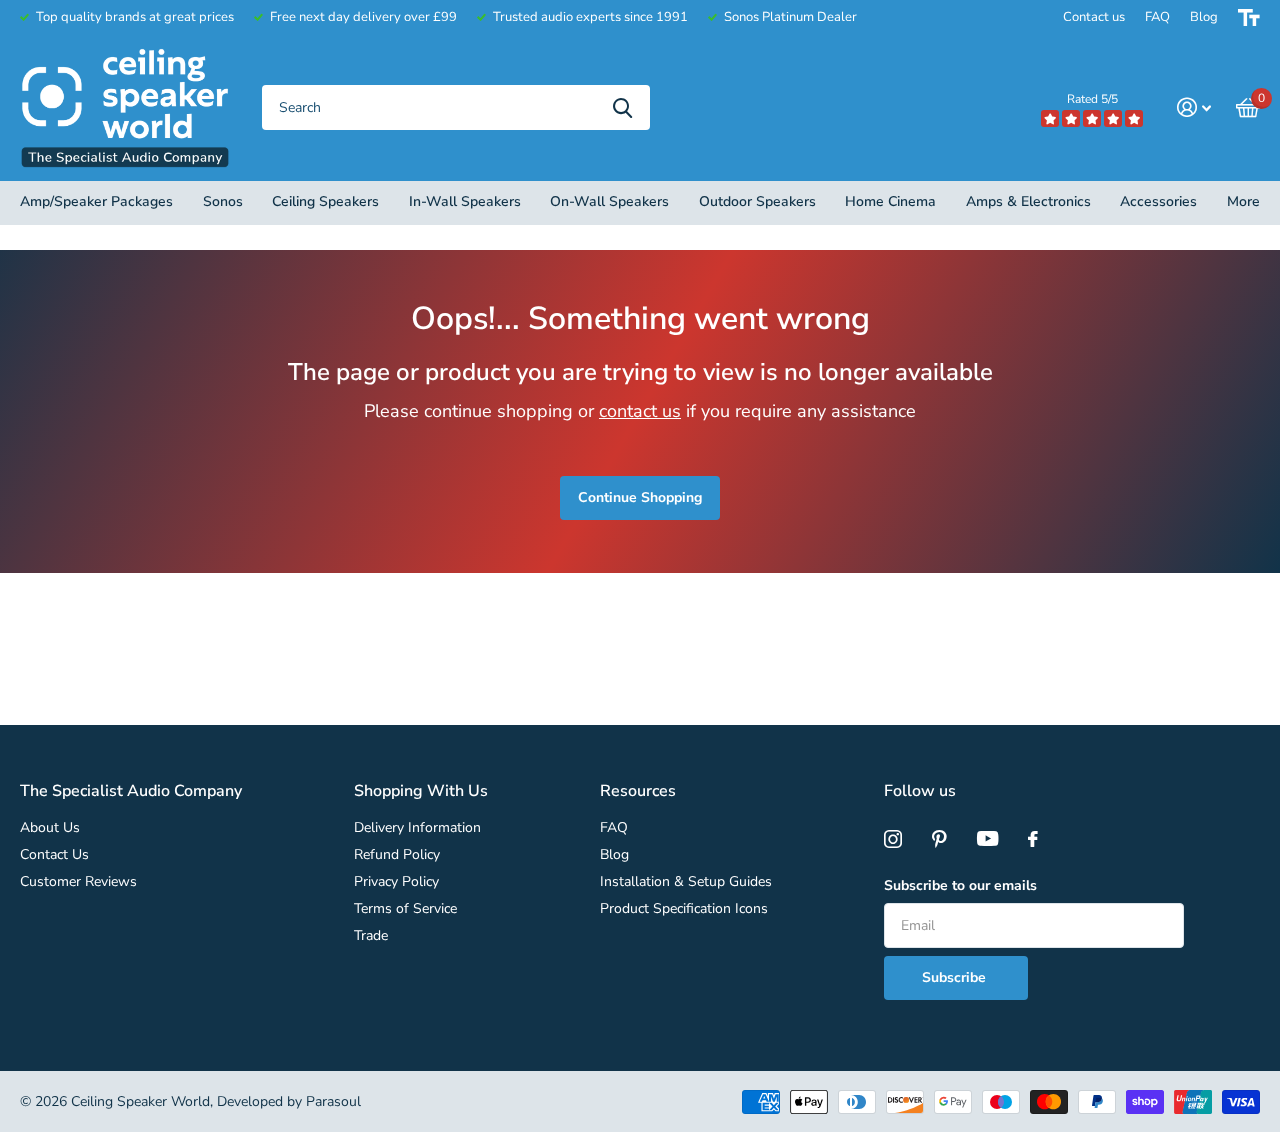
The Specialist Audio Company (131, 791)
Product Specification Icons (684, 908)
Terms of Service (405, 908)
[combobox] (456, 107)
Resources (638, 791)
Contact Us (54, 854)
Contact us (1094, 17)
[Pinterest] (939, 839)
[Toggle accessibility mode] (1249, 17)
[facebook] (1033, 839)
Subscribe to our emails (960, 885)
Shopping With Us (421, 791)
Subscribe (956, 977)
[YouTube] (987, 839)
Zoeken (622, 107)
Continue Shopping (640, 497)
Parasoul (333, 1101)
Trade (371, 935)
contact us (640, 411)
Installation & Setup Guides (686, 881)
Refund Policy (397, 854)
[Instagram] (893, 839)
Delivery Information (417, 827)
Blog (1204, 17)
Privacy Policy (396, 881)
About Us (50, 827)
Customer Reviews (78, 881)
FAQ (1157, 17)
